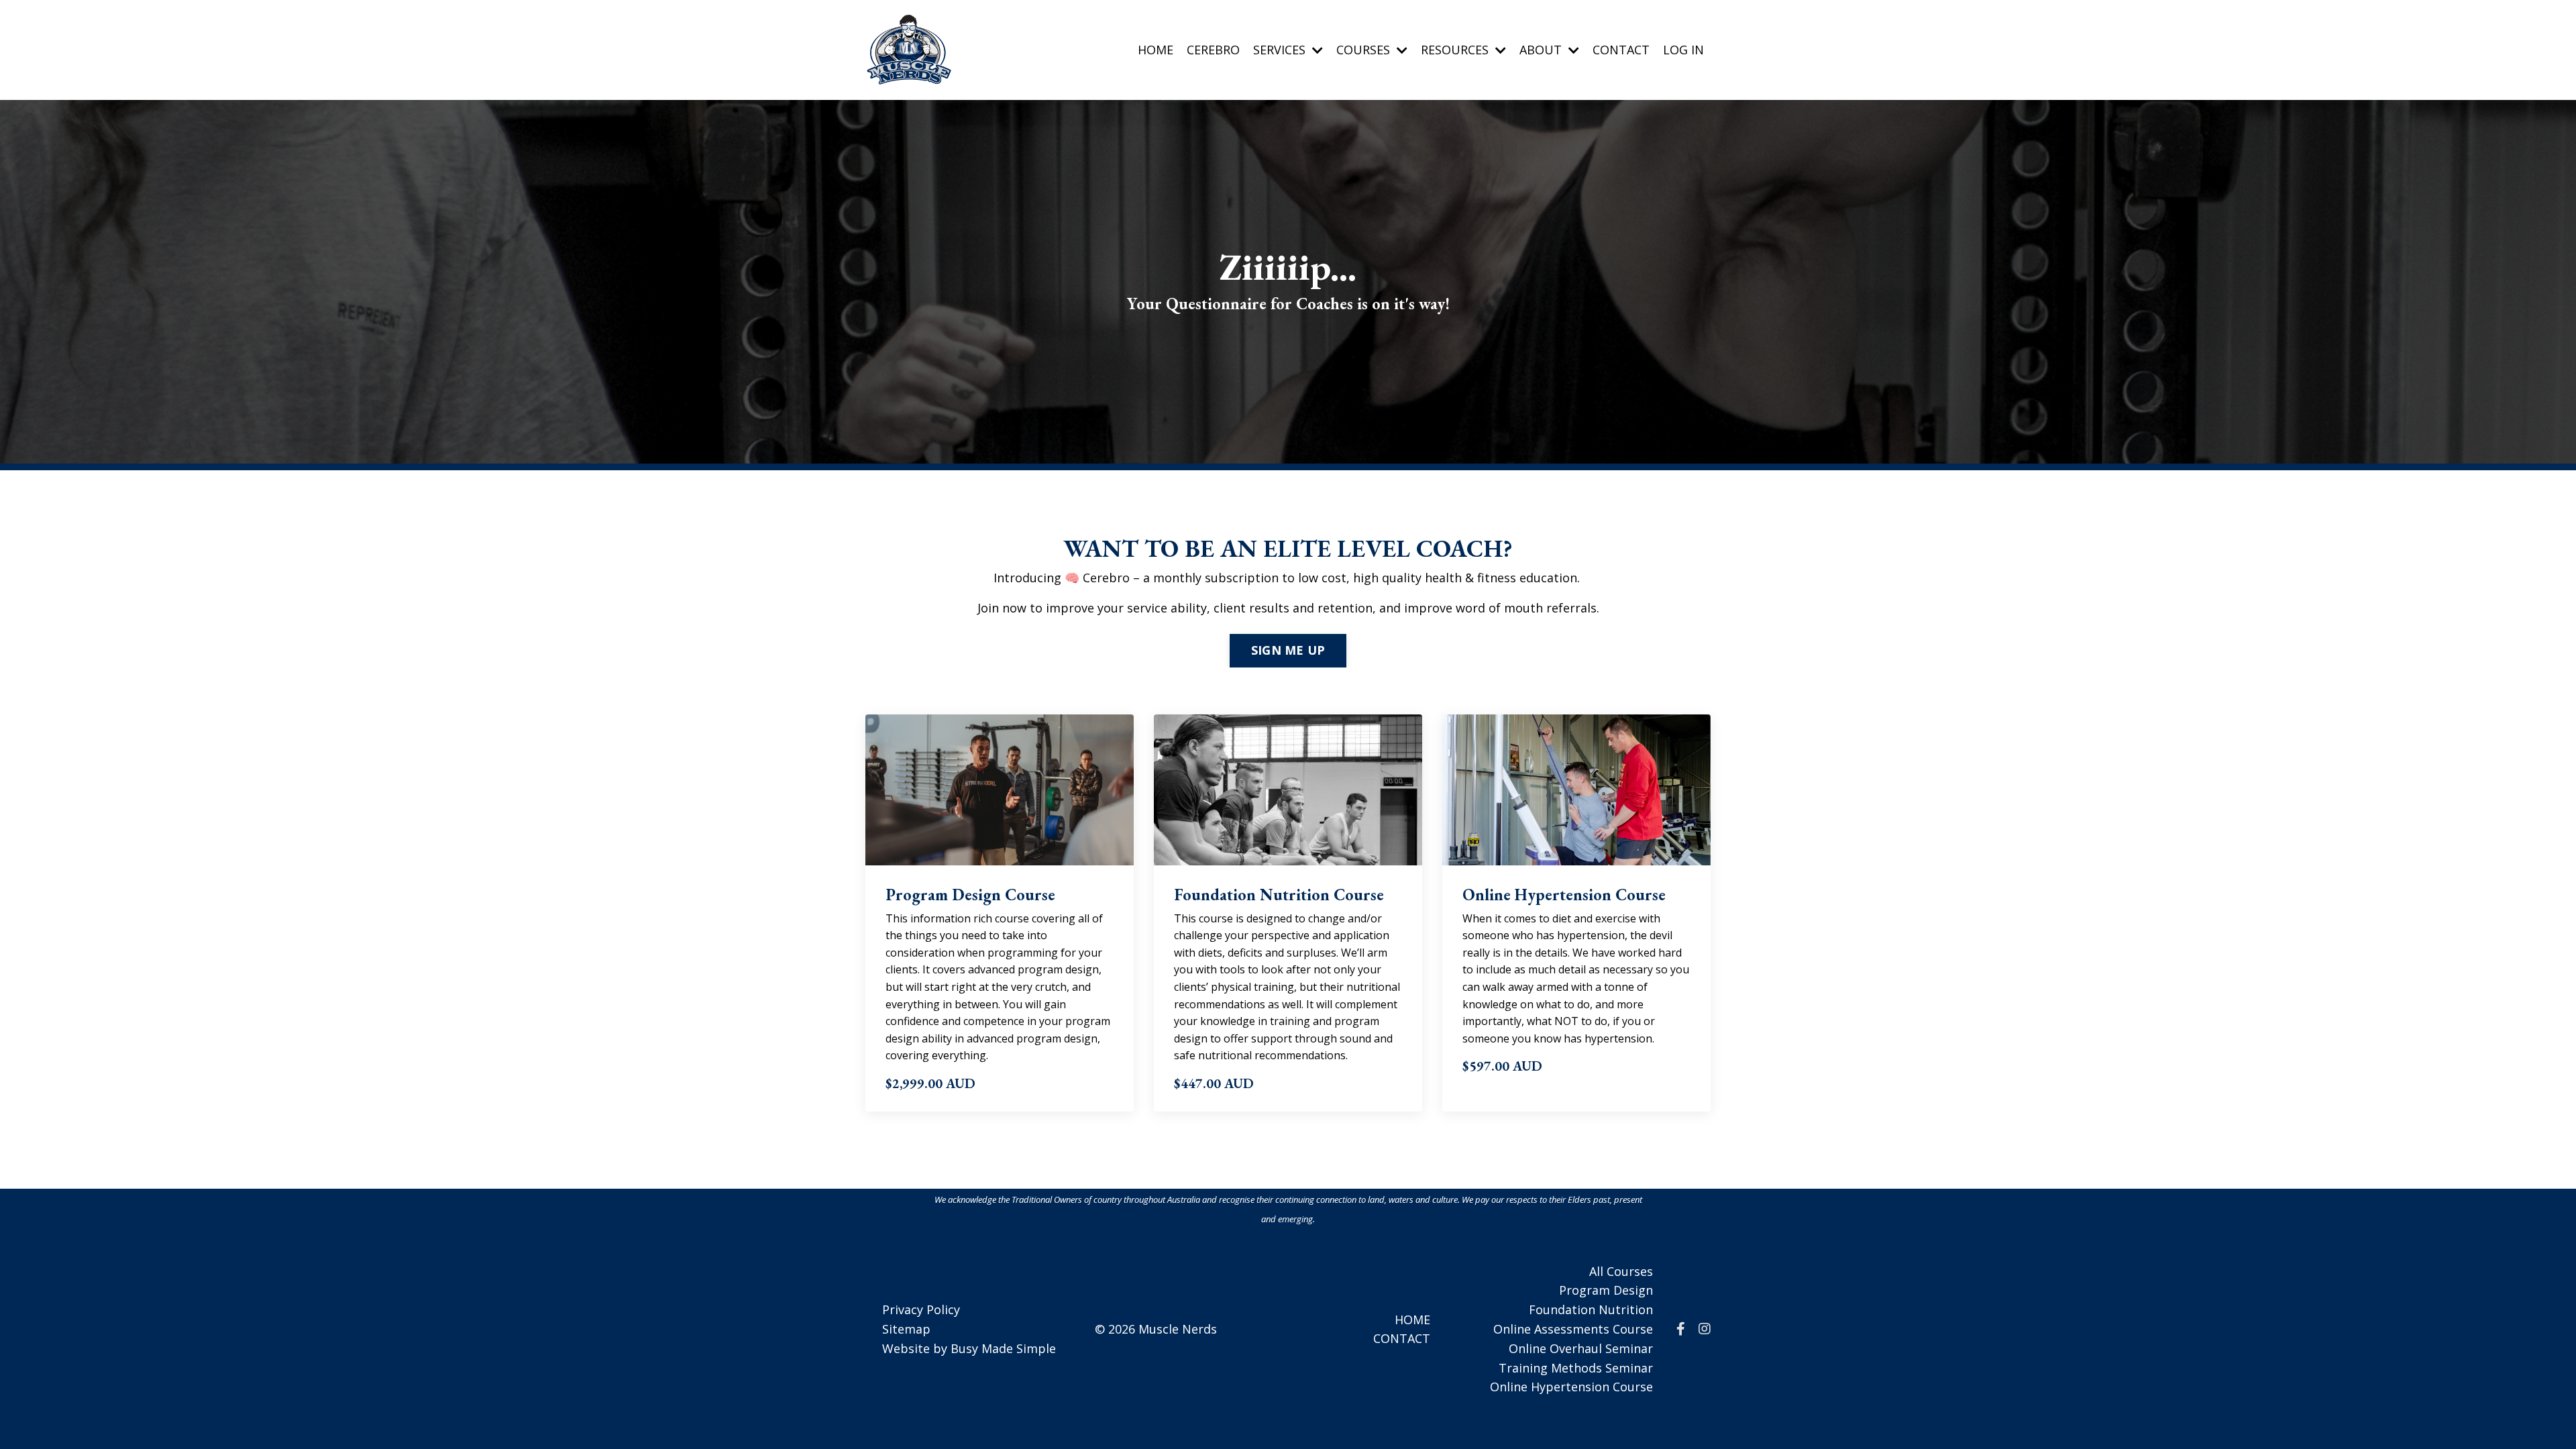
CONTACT (1621, 50)
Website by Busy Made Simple (969, 1348)
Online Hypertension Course (1571, 1387)
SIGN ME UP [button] (1288, 650)
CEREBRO (1213, 50)
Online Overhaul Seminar (1581, 1348)
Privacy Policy (921, 1309)
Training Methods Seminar (1576, 1368)
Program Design (1606, 1290)
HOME (1156, 50)
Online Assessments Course (1573, 1329)
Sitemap (906, 1329)
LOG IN (1683, 50)
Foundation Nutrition (1591, 1309)
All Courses (1621, 1271)
